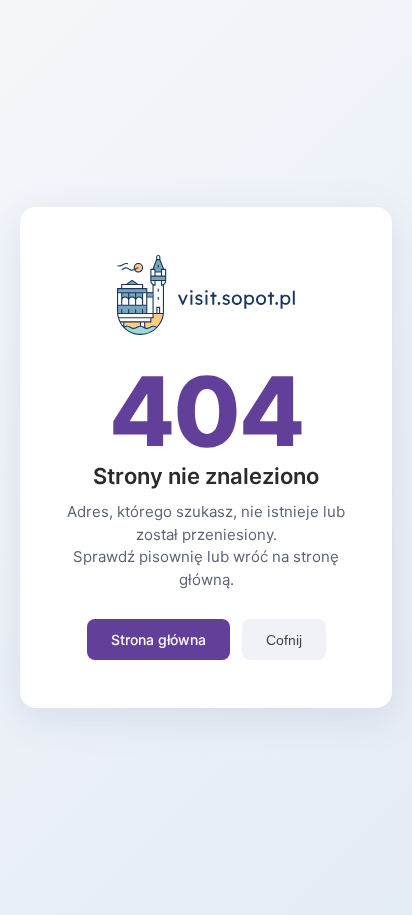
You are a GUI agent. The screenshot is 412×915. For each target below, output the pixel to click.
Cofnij (284, 640)
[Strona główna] (206, 329)
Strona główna (158, 639)
